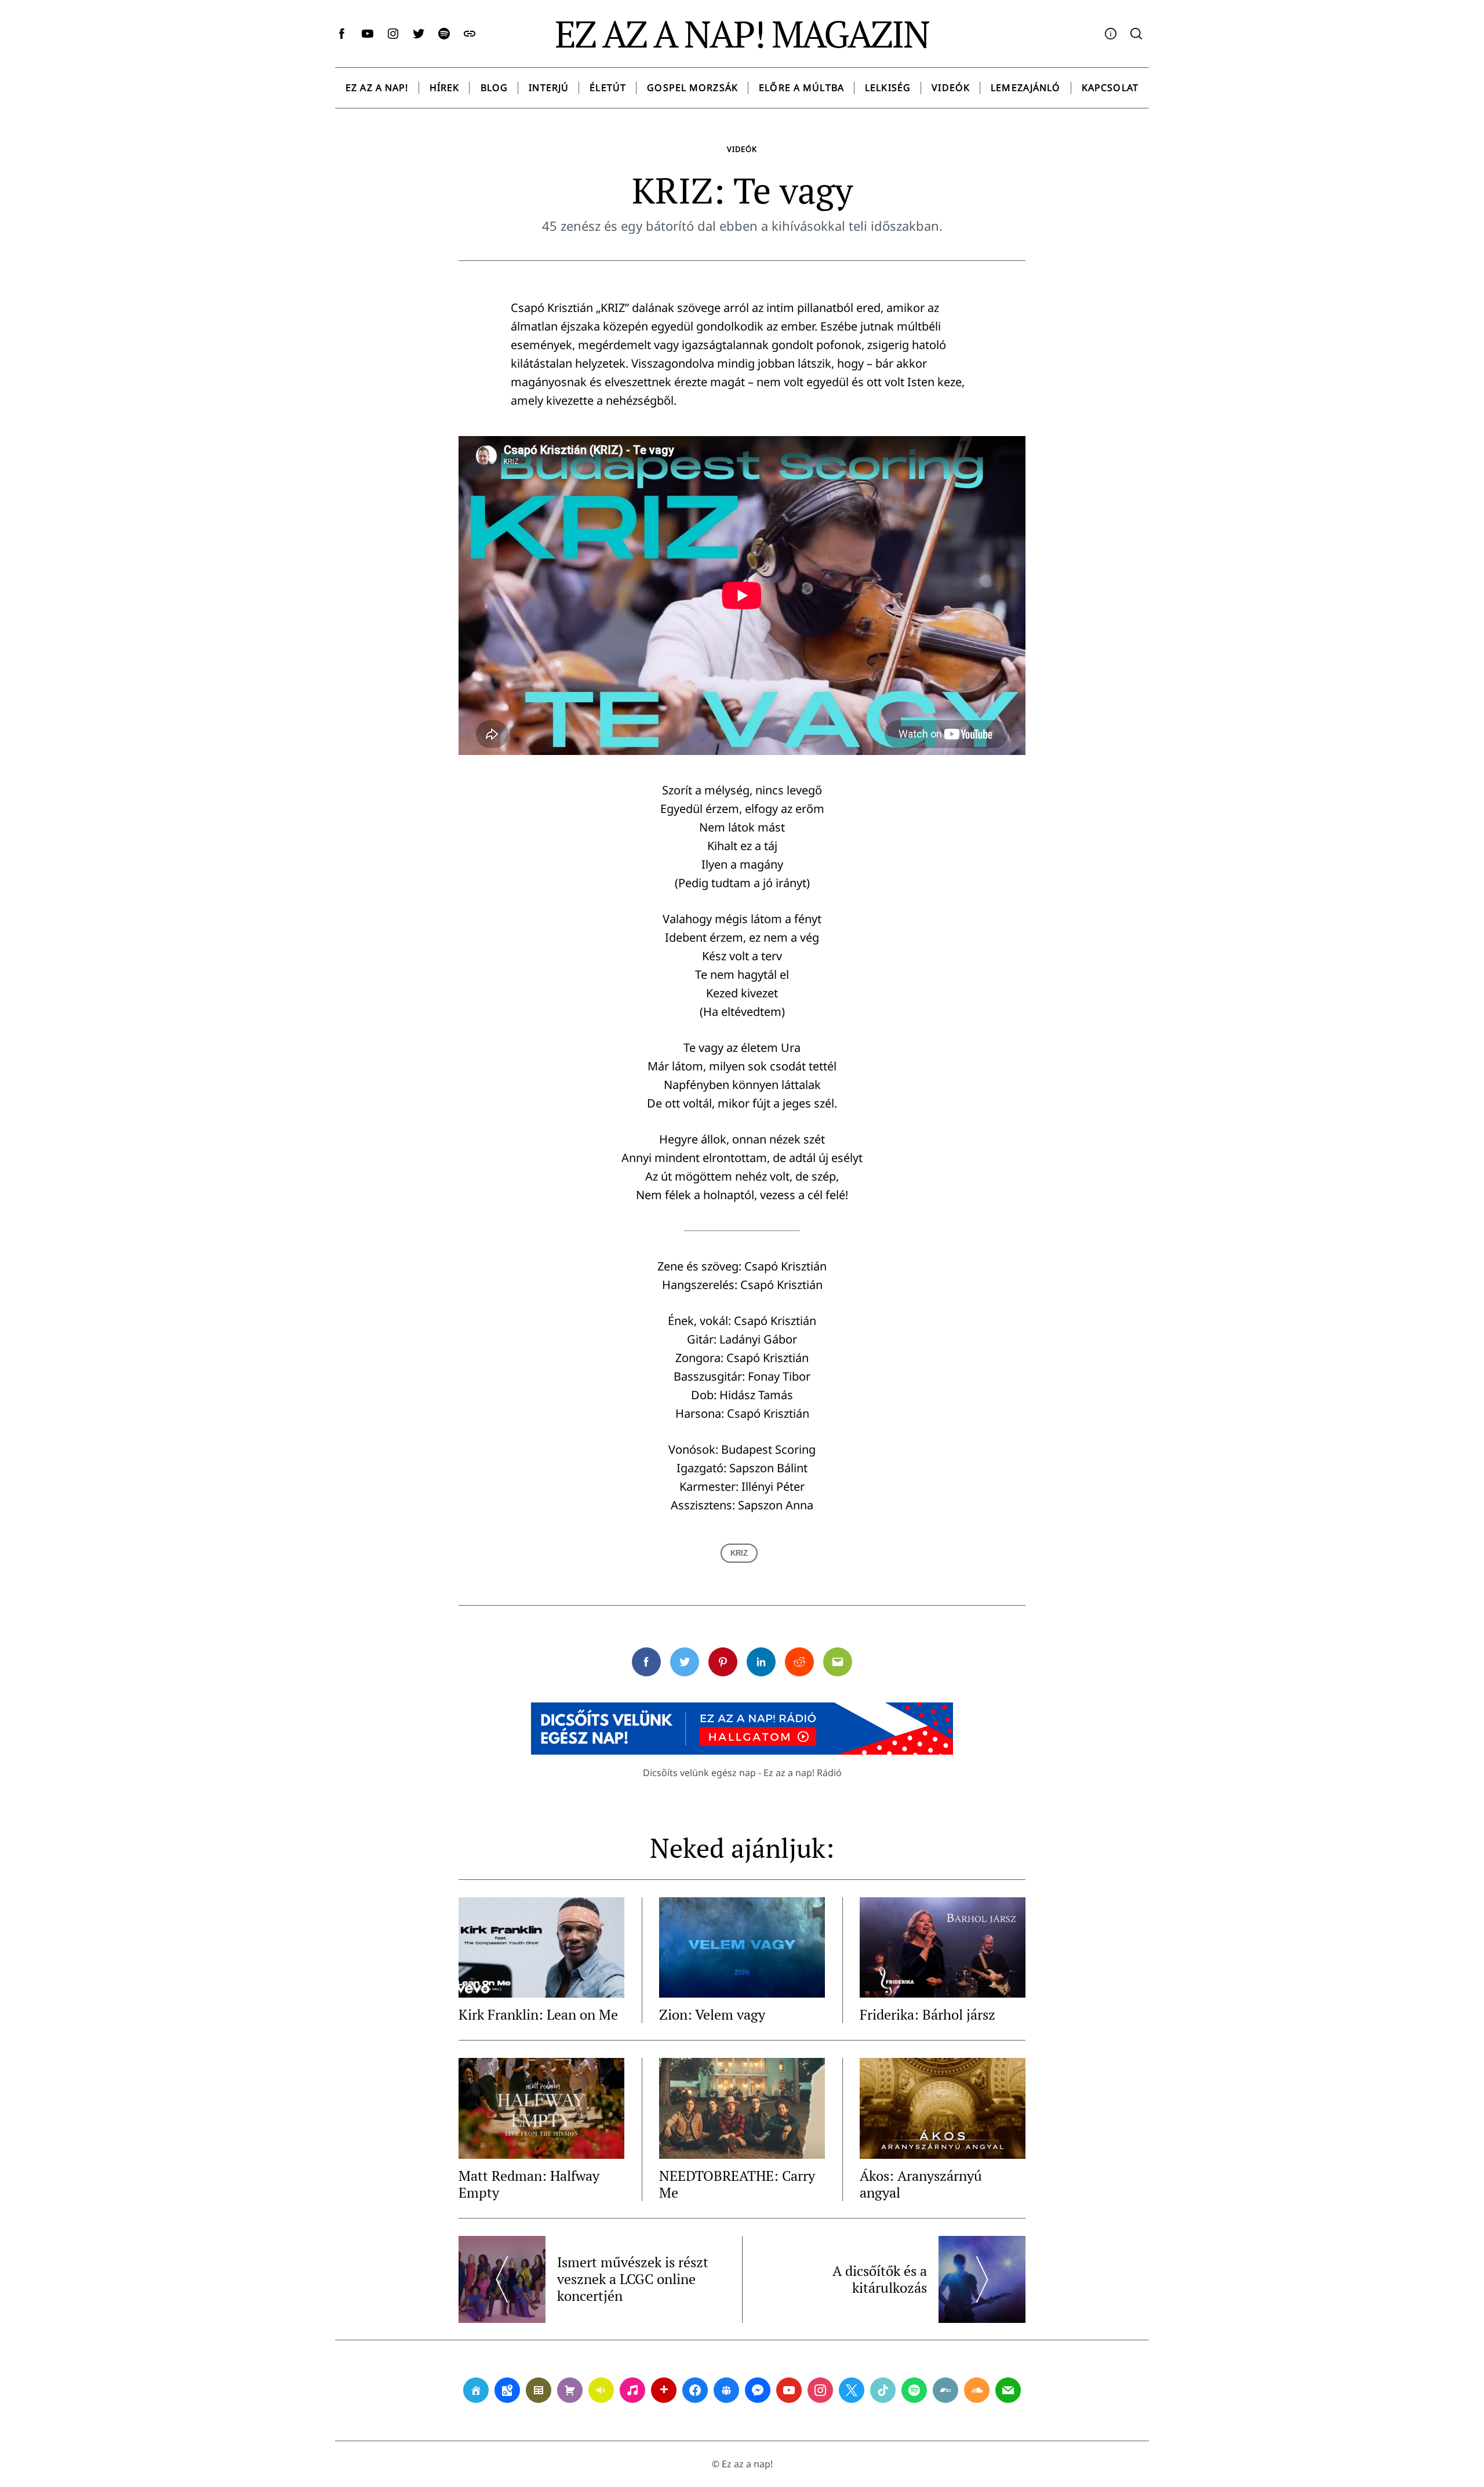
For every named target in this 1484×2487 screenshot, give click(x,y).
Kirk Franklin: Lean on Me (538, 2014)
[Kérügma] (570, 2390)
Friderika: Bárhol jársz (927, 2014)
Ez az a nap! (377, 88)
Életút (608, 88)
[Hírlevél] (1008, 2390)
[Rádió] (601, 2390)
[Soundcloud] (977, 2390)
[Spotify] (914, 2390)
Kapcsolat (1110, 88)
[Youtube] (789, 2390)
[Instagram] (820, 2390)
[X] (852, 2390)
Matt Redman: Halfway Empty (529, 2184)
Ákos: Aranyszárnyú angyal (921, 2184)
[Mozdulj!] (664, 2390)
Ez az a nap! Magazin (742, 34)
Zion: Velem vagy (712, 2014)
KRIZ (739, 1553)
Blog (494, 88)
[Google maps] (507, 2390)
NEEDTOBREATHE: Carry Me (737, 2184)
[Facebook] (695, 2390)
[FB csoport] (726, 2390)
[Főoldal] (476, 2390)
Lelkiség (888, 88)
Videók (951, 88)
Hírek (445, 88)
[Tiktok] (883, 2390)
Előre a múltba (801, 88)
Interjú (549, 88)
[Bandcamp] (945, 2390)
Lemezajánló (1025, 88)
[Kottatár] (632, 2390)
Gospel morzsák (692, 88)
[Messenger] (758, 2390)
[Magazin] (539, 2390)
